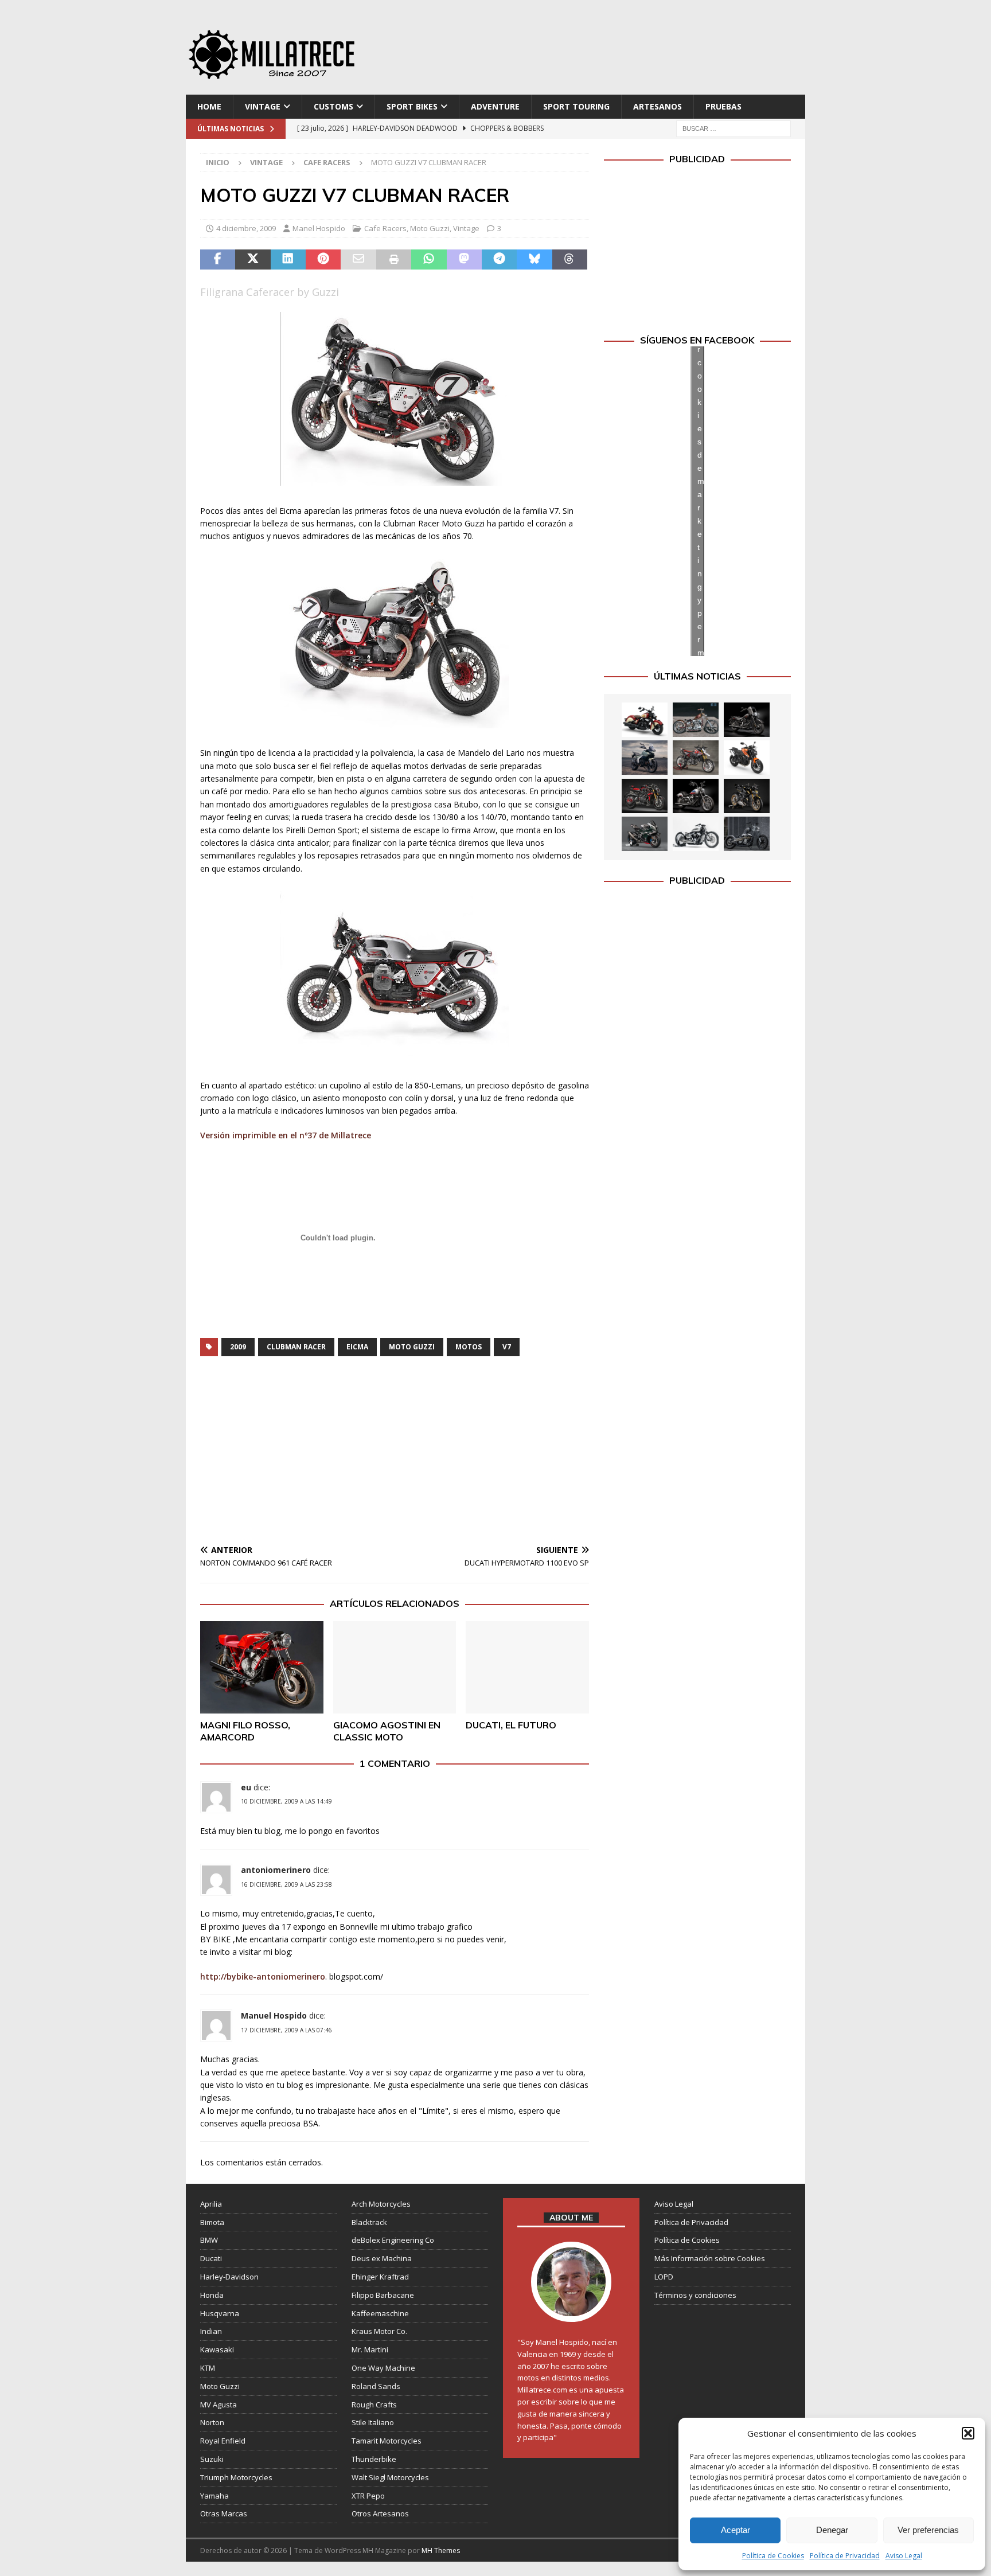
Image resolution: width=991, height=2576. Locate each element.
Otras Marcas (224, 2513)
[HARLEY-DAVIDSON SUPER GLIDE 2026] (696, 796)
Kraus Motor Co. (379, 2331)
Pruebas (723, 106)
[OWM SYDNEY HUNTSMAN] (696, 834)
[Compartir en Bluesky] (534, 260)
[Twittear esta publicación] (253, 260)
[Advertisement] (606, 52)
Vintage (263, 106)
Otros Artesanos (380, 2513)
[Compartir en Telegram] (499, 260)
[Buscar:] (734, 128)
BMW (209, 2240)
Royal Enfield (223, 2441)
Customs (333, 106)
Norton (212, 2422)
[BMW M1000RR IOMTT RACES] (645, 834)
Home (209, 106)
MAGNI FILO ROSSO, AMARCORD (245, 1731)
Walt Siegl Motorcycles (390, 2477)
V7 (507, 1347)
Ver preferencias (928, 2530)
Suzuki (212, 2459)
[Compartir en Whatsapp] (429, 260)
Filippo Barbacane (383, 2295)
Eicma (357, 1347)
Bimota (212, 2222)
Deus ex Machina (382, 2258)
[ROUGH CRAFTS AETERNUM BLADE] (747, 834)
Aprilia (211, 2204)
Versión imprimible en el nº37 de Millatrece (286, 1135)
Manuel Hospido (274, 2015)
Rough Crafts (374, 2405)
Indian (211, 2331)
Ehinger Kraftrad (380, 2277)
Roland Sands (376, 2386)
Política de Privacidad (845, 2556)
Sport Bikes (412, 106)
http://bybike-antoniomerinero (263, 1976)
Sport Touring (576, 106)
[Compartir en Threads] (570, 260)
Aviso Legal (904, 2556)
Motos (469, 1347)
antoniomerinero (276, 1870)
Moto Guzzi (430, 228)
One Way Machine (383, 2368)
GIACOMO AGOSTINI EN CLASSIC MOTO (387, 1731)
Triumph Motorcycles (236, 2477)
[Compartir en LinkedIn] (288, 260)
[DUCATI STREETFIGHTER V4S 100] (747, 796)
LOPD (664, 2277)
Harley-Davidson (229, 2277)
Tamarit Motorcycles (387, 2441)
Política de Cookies (773, 2556)
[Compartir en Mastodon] (464, 260)
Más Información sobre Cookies (710, 2258)
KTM (208, 2368)
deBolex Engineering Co (393, 2240)
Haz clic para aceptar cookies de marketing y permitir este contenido (701, 501)
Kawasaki (217, 2349)
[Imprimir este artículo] (394, 260)
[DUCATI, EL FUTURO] (527, 1667)
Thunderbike (374, 2459)
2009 (238, 1347)
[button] (968, 2433)
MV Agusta (219, 2405)
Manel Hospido (319, 228)
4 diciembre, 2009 (246, 228)
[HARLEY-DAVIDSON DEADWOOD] (747, 720)
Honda (212, 2295)
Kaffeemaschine (380, 2313)
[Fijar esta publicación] (323, 260)
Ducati (211, 2258)
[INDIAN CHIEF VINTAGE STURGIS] (645, 720)
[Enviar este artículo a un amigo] (358, 260)
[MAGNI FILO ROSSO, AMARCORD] (262, 1667)
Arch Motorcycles (381, 2204)
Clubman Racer (296, 1347)
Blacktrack (369, 2222)
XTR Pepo (368, 2496)
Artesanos (658, 106)
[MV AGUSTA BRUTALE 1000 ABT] (645, 796)
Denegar (832, 2530)
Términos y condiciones (695, 2295)
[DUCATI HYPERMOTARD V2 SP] (696, 758)
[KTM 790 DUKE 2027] (747, 758)
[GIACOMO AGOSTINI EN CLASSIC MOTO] (395, 1667)
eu (246, 1787)
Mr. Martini (370, 2349)
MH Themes (441, 2550)
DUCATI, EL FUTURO (511, 1725)
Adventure (495, 106)
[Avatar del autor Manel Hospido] (571, 2310)
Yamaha (214, 2496)
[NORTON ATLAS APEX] (645, 758)
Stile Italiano (373, 2422)
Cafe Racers (385, 228)
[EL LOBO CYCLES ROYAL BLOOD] (696, 720)
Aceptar (736, 2530)
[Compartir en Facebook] (218, 260)
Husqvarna (220, 2313)
